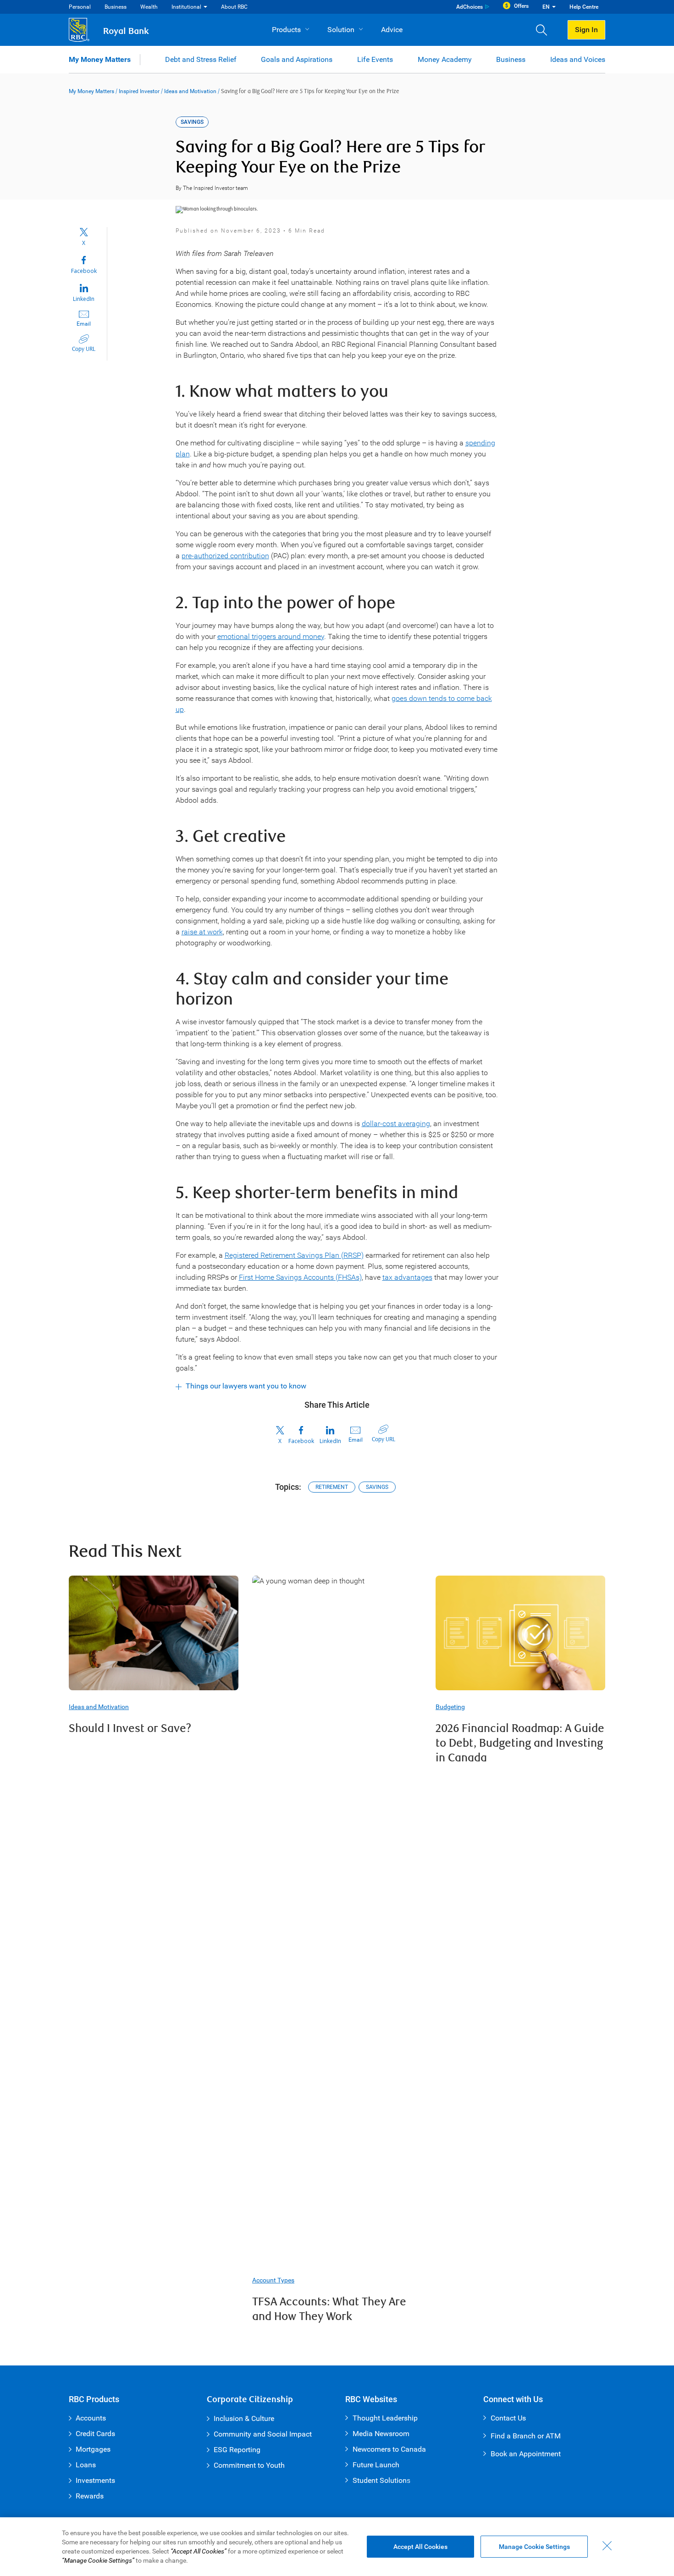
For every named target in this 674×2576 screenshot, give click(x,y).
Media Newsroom (381, 2434)
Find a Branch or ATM (526, 2436)
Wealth (149, 7)
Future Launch (376, 2465)
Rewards (90, 2496)
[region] (337, 2547)
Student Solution (380, 2480)
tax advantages (407, 1277)
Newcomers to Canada (389, 2449)
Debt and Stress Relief (201, 59)
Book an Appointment (526, 2454)
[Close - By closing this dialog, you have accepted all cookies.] (607, 2546)
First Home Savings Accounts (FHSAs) (300, 1277)
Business (116, 7)
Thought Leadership (385, 2418)
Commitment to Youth (249, 2465)
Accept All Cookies (420, 2547)
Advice (392, 30)
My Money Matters (100, 59)
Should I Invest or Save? (130, 1729)
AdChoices (470, 7)
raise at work (202, 932)
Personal (80, 7)
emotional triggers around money (271, 636)
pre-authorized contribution (225, 556)
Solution (341, 30)
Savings (377, 1487)
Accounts (91, 2418)
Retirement (332, 1487)
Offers (521, 6)
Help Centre (584, 7)
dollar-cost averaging (396, 1124)
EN (546, 7)
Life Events (375, 59)
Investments (95, 2480)
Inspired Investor (139, 91)
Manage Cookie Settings (534, 2547)
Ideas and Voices (578, 59)
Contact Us (508, 2418)
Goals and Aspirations (297, 59)
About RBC (234, 7)
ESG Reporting (237, 2450)
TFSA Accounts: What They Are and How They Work (329, 2309)
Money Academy (445, 59)
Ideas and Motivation (190, 91)
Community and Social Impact (263, 2434)
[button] (545, 30)
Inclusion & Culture (244, 2418)
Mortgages (93, 2449)
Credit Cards (95, 2434)
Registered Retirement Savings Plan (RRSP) (294, 1255)
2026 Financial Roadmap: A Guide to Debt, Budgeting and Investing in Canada (520, 1743)
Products (286, 30)
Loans (86, 2465)
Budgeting (450, 1707)
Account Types (273, 2280)
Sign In (586, 30)
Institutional (186, 7)
